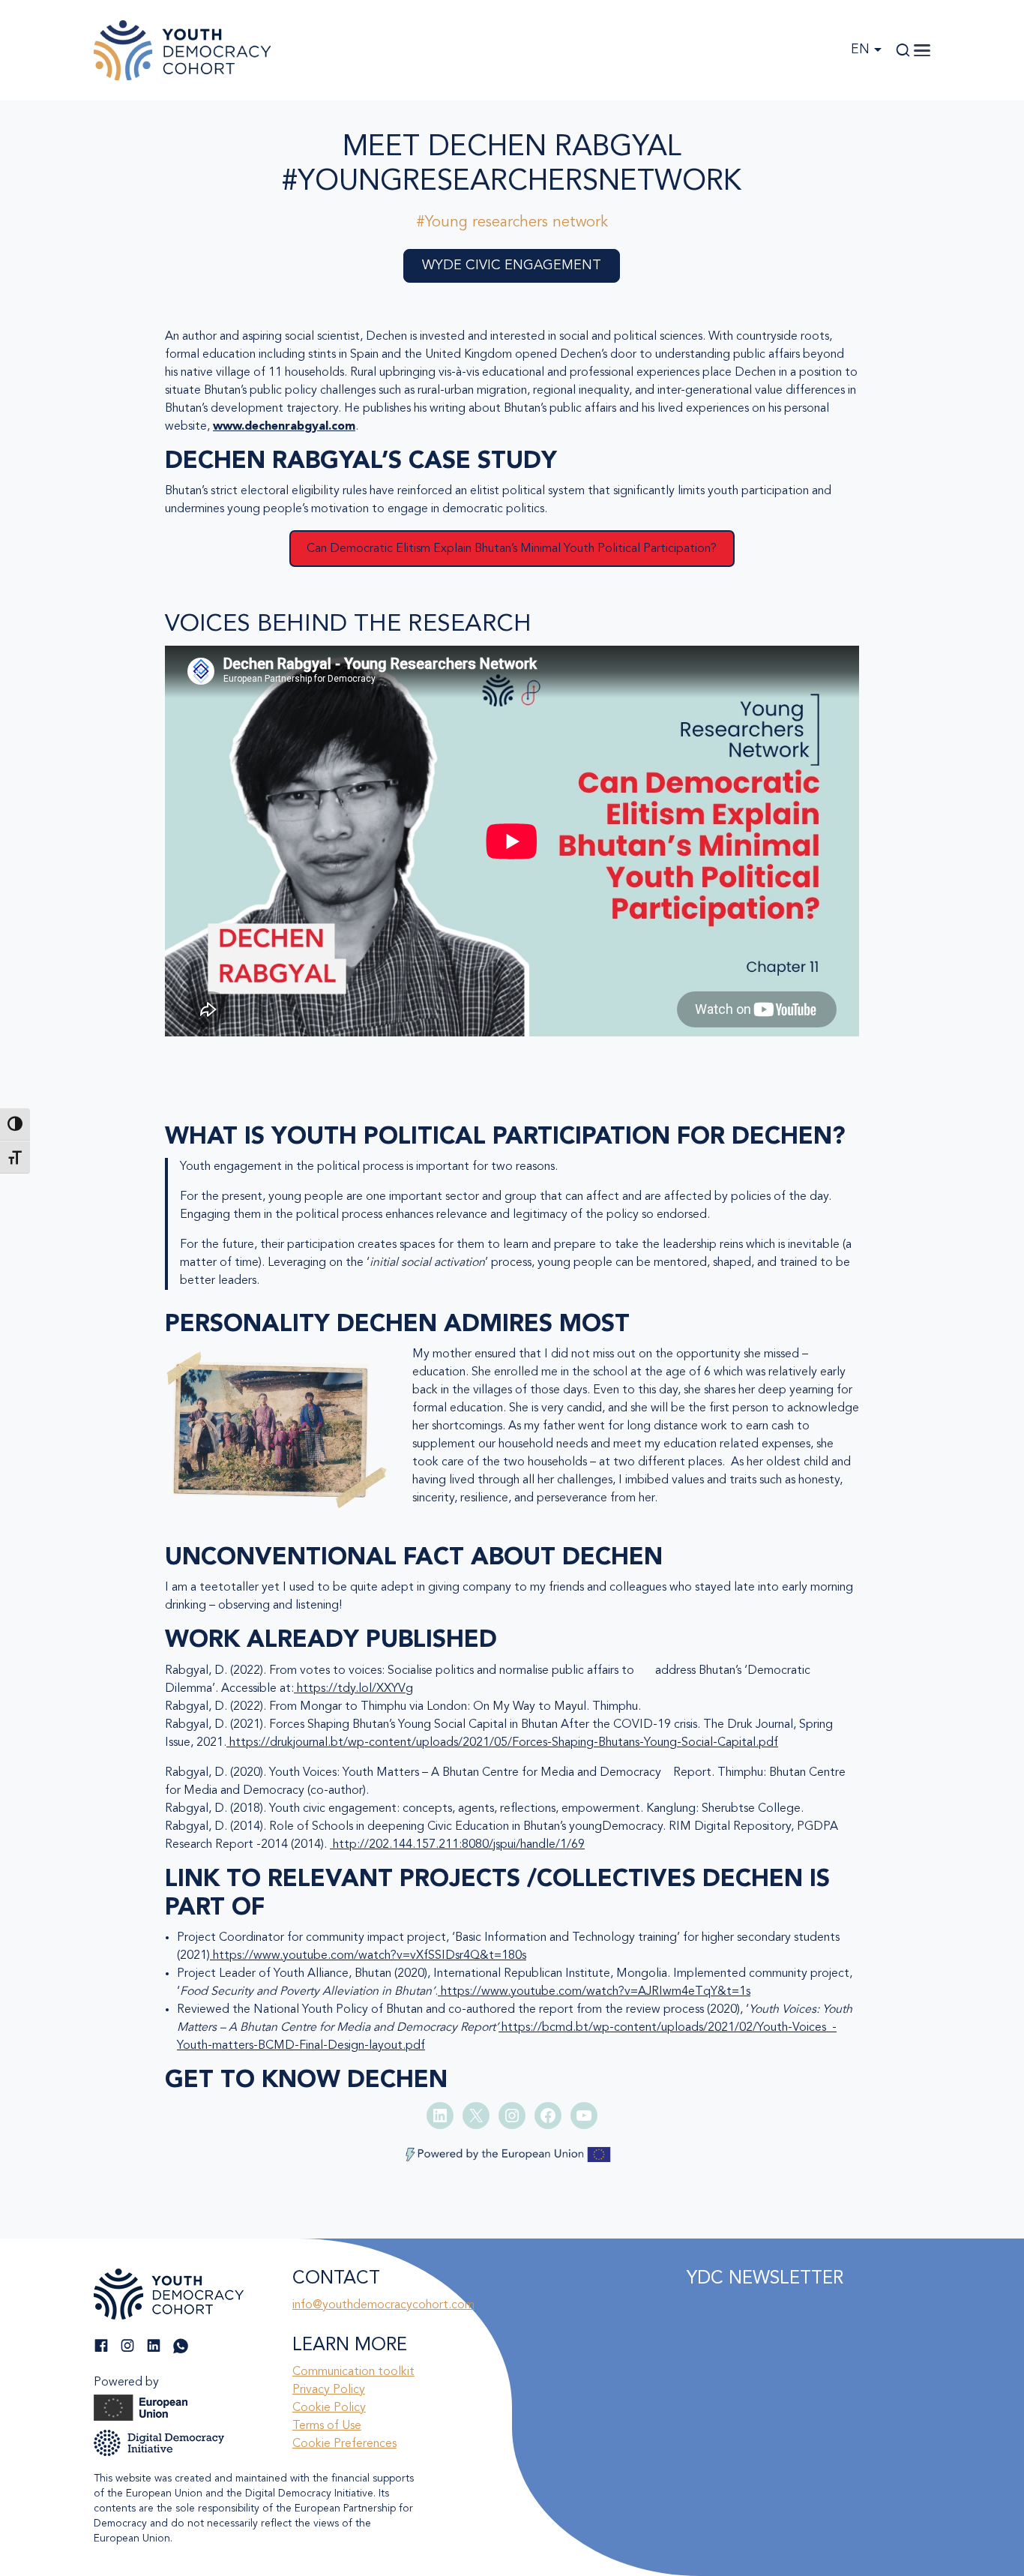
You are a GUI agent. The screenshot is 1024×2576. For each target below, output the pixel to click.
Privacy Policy (329, 2390)
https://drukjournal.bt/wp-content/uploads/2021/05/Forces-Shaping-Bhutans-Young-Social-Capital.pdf (502, 1743)
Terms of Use (327, 2426)
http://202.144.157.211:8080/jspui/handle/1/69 (457, 1845)
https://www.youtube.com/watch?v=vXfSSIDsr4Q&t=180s (368, 1956)
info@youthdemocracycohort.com (383, 2305)
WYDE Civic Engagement (512, 265)
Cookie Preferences (344, 2444)
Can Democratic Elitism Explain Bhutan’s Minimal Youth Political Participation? (512, 549)
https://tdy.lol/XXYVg (353, 1689)
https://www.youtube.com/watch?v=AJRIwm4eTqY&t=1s (594, 1992)
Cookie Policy (329, 2408)
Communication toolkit (353, 2372)
